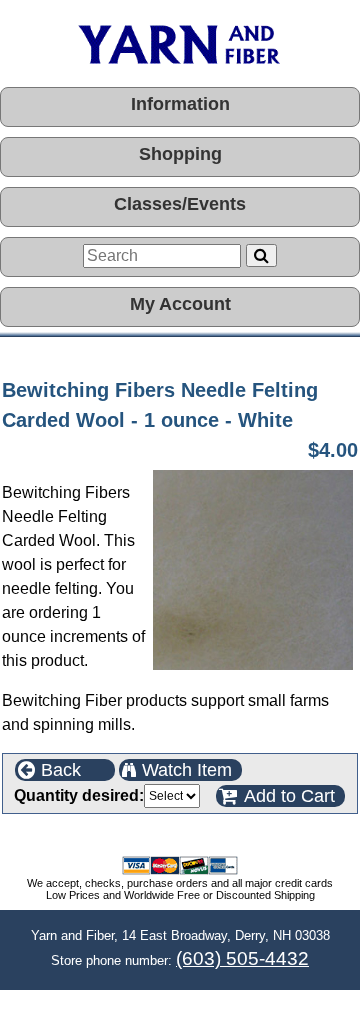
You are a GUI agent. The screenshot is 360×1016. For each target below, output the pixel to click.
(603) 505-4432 (242, 958)
